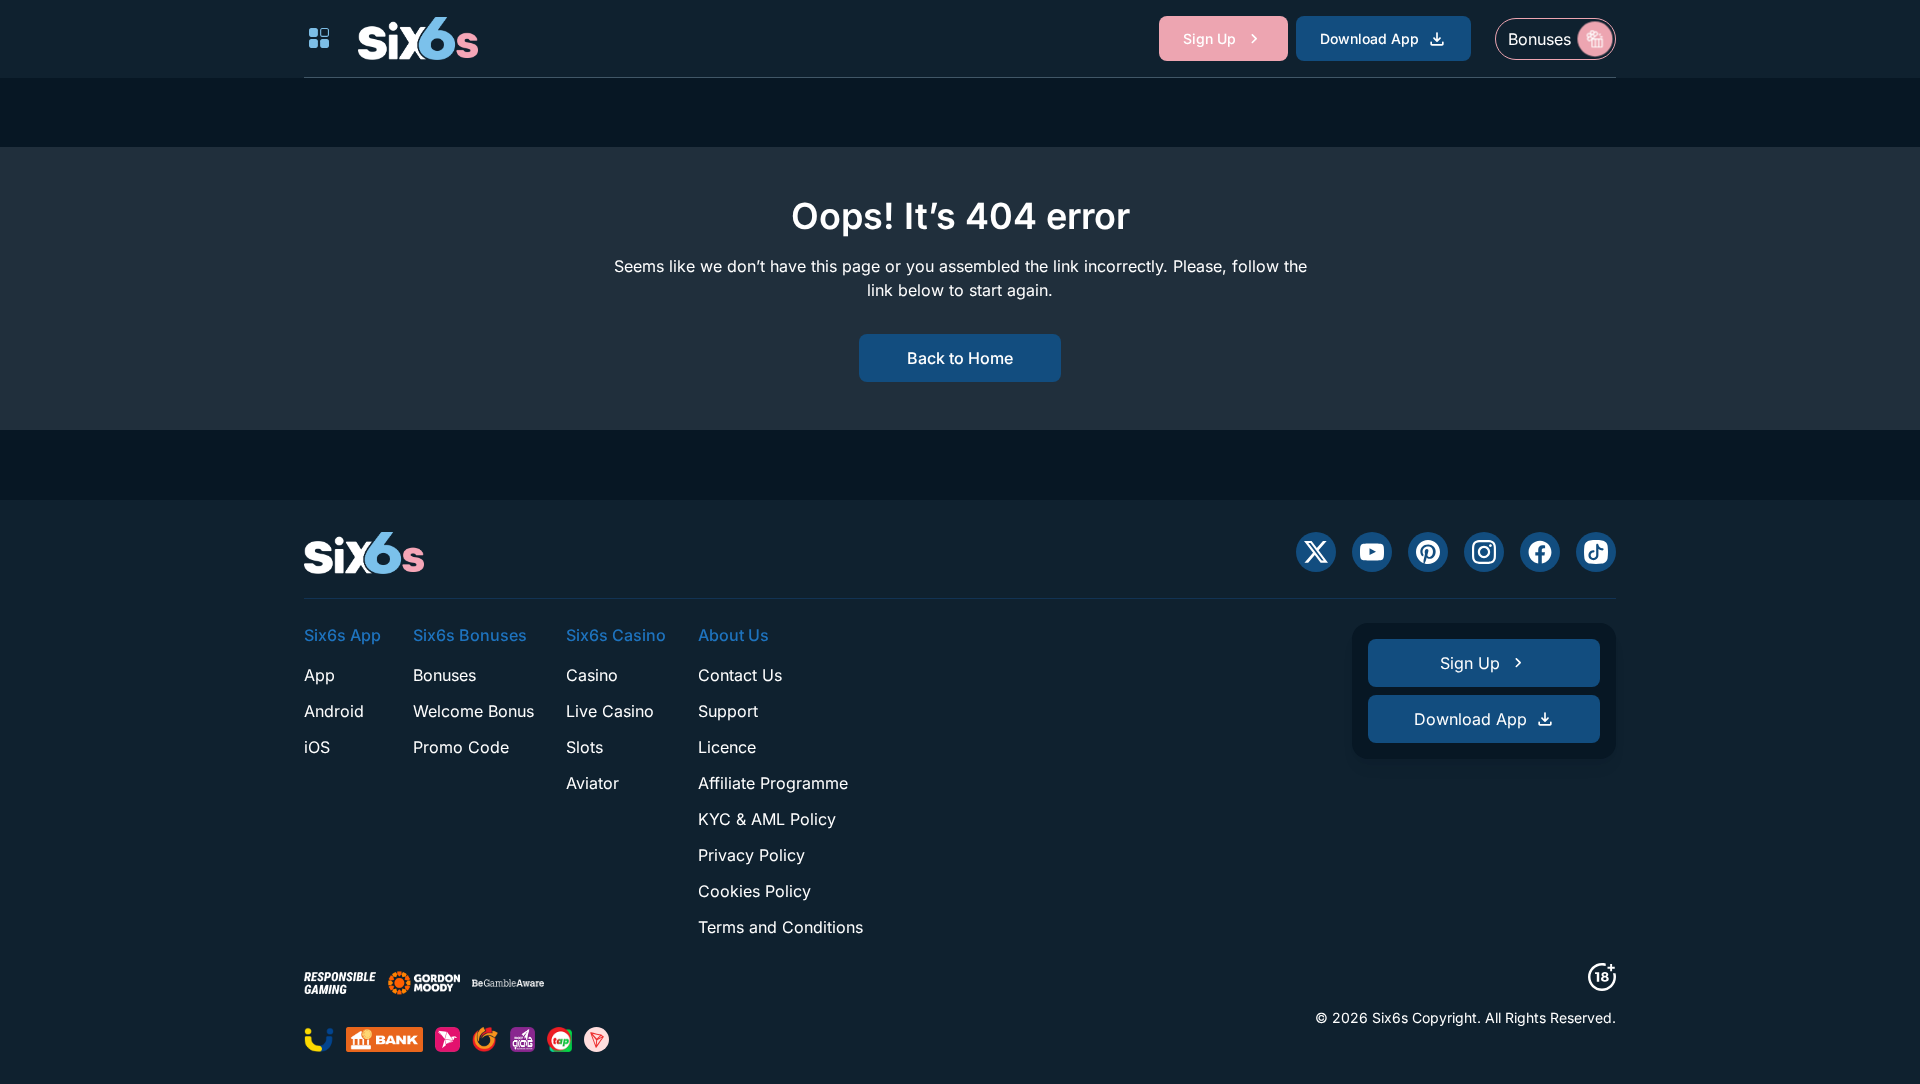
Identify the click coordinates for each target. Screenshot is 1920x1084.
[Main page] (418, 38)
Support (728, 711)
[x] (1316, 552)
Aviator (592, 783)
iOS (317, 747)
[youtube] (1372, 552)
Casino (592, 675)
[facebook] (1540, 552)
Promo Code (461, 747)
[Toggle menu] (319, 38)
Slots (584, 747)
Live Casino (610, 711)
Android (334, 711)
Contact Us (740, 675)
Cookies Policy (754, 891)
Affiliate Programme (773, 783)
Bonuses (444, 675)
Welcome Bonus (473, 711)
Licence (727, 747)
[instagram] (1484, 552)
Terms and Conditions (780, 927)
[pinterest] (1428, 552)
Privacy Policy (751, 855)
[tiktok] (1596, 552)
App (319, 675)
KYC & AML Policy (767, 819)
